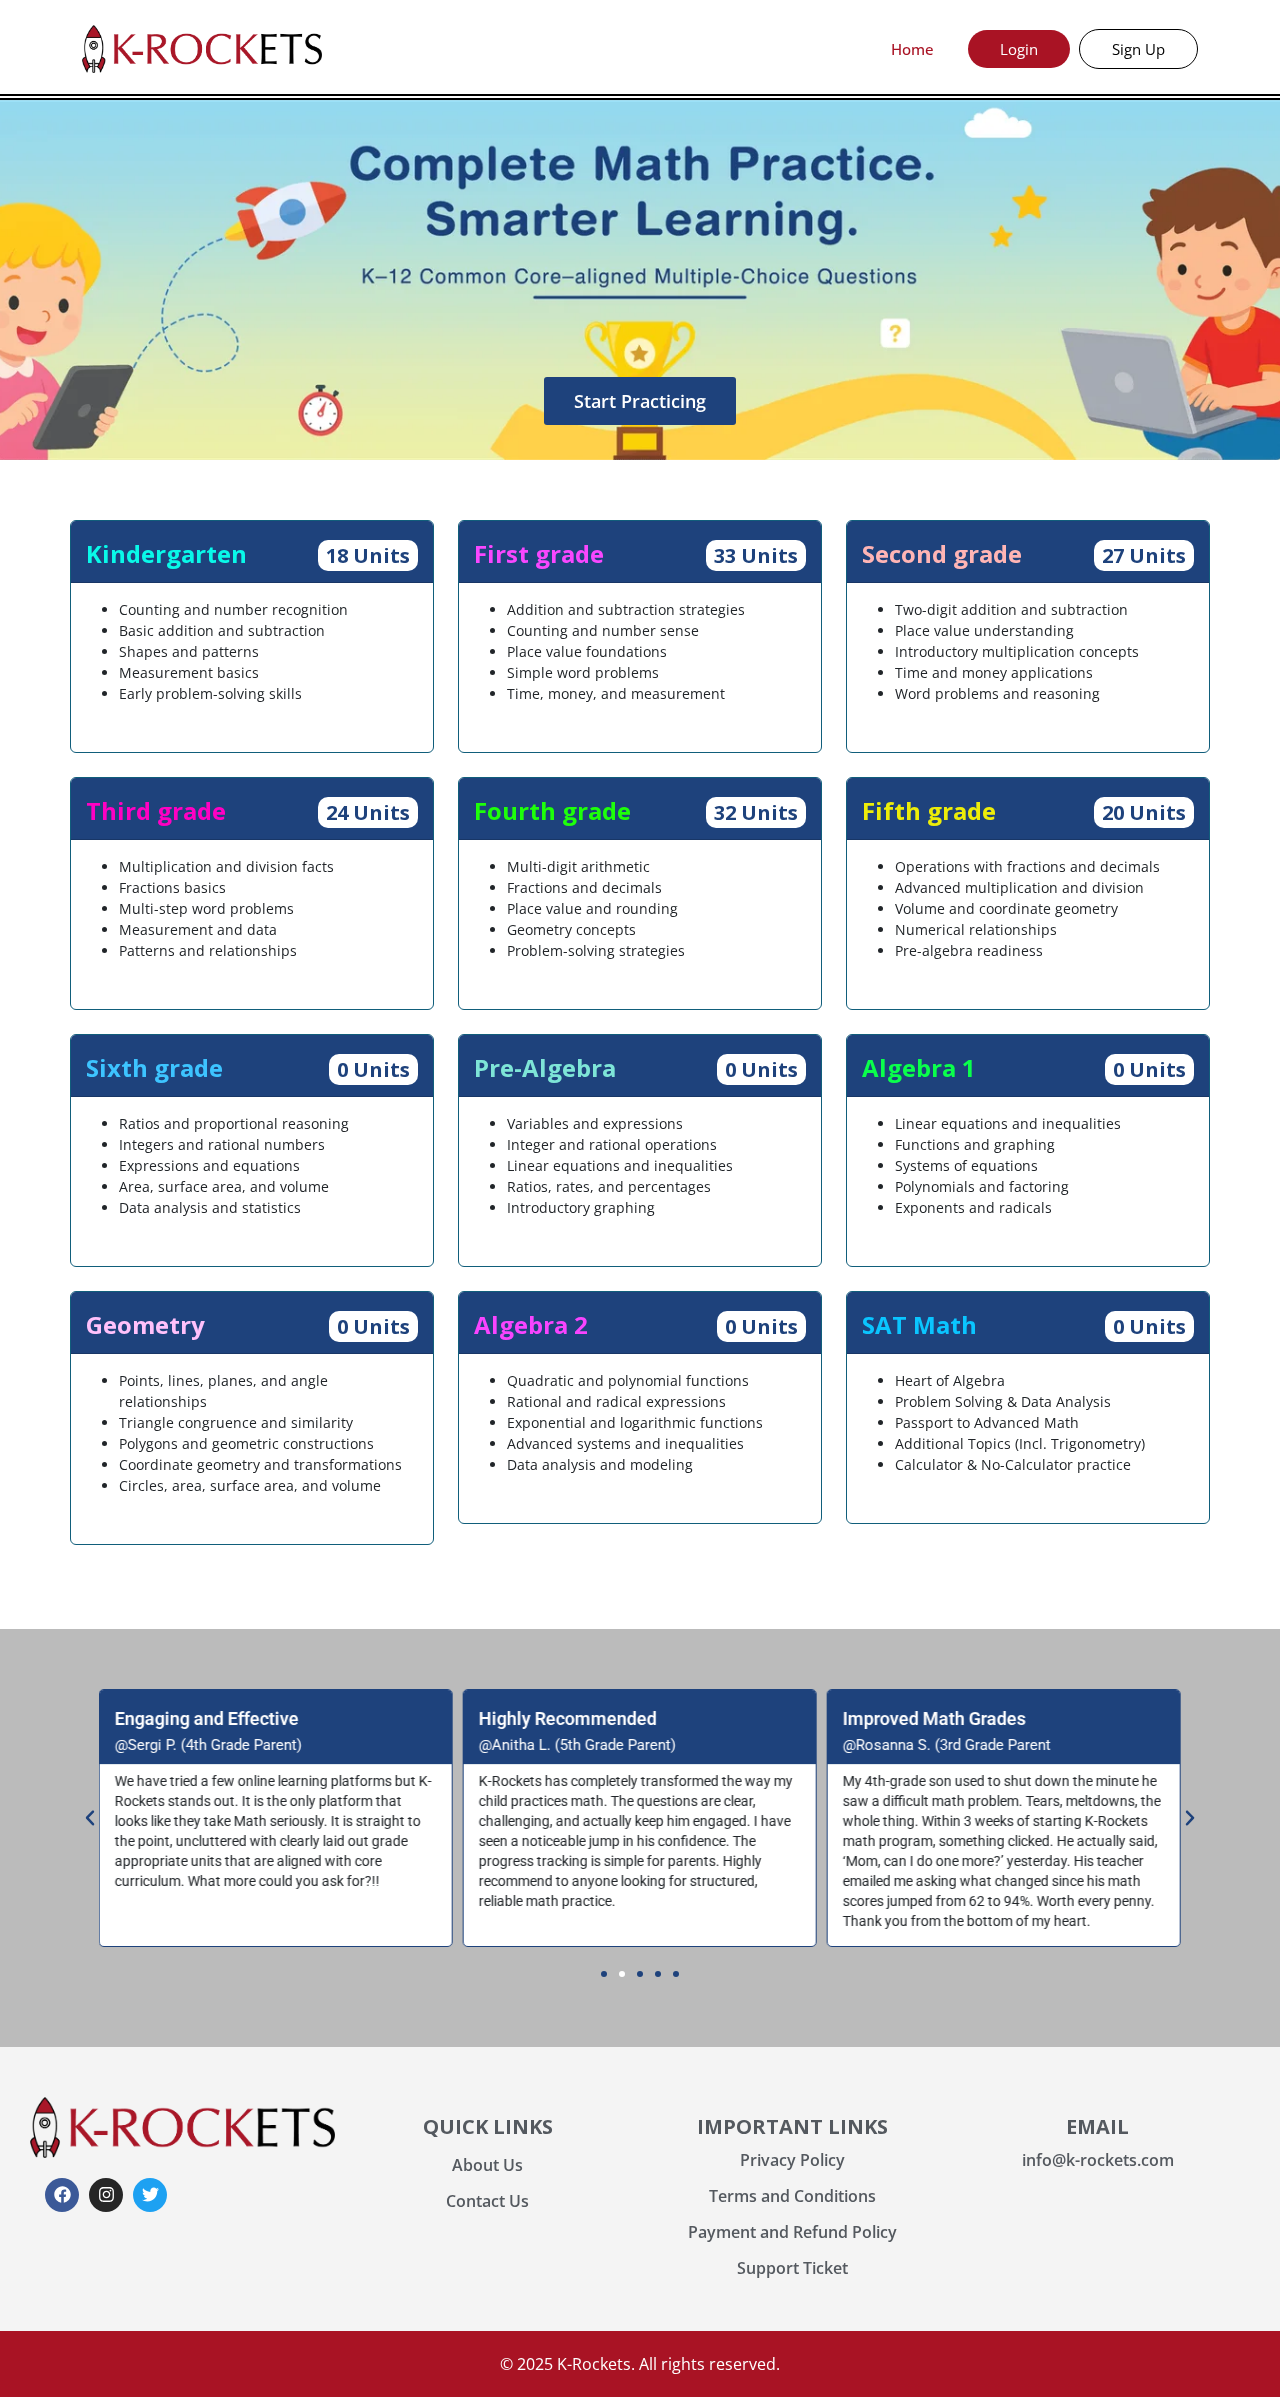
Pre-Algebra (545, 1067)
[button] (90, 1818)
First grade (539, 553)
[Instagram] (106, 2195)
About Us (487, 2165)
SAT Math (919, 1324)
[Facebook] (62, 2195)
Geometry (145, 1324)
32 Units (756, 812)
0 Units (373, 1069)
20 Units (1144, 812)
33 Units (756, 555)
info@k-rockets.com (1098, 2160)
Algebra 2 (531, 1324)
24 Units (368, 812)
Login (1019, 49)
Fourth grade (552, 810)
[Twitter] (150, 2195)
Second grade (942, 553)
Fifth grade (929, 810)
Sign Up (1138, 49)
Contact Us (487, 2201)
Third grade (156, 810)
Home (912, 49)
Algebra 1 (919, 1067)
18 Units (368, 555)
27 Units (1144, 555)
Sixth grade (154, 1067)
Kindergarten (166, 553)
